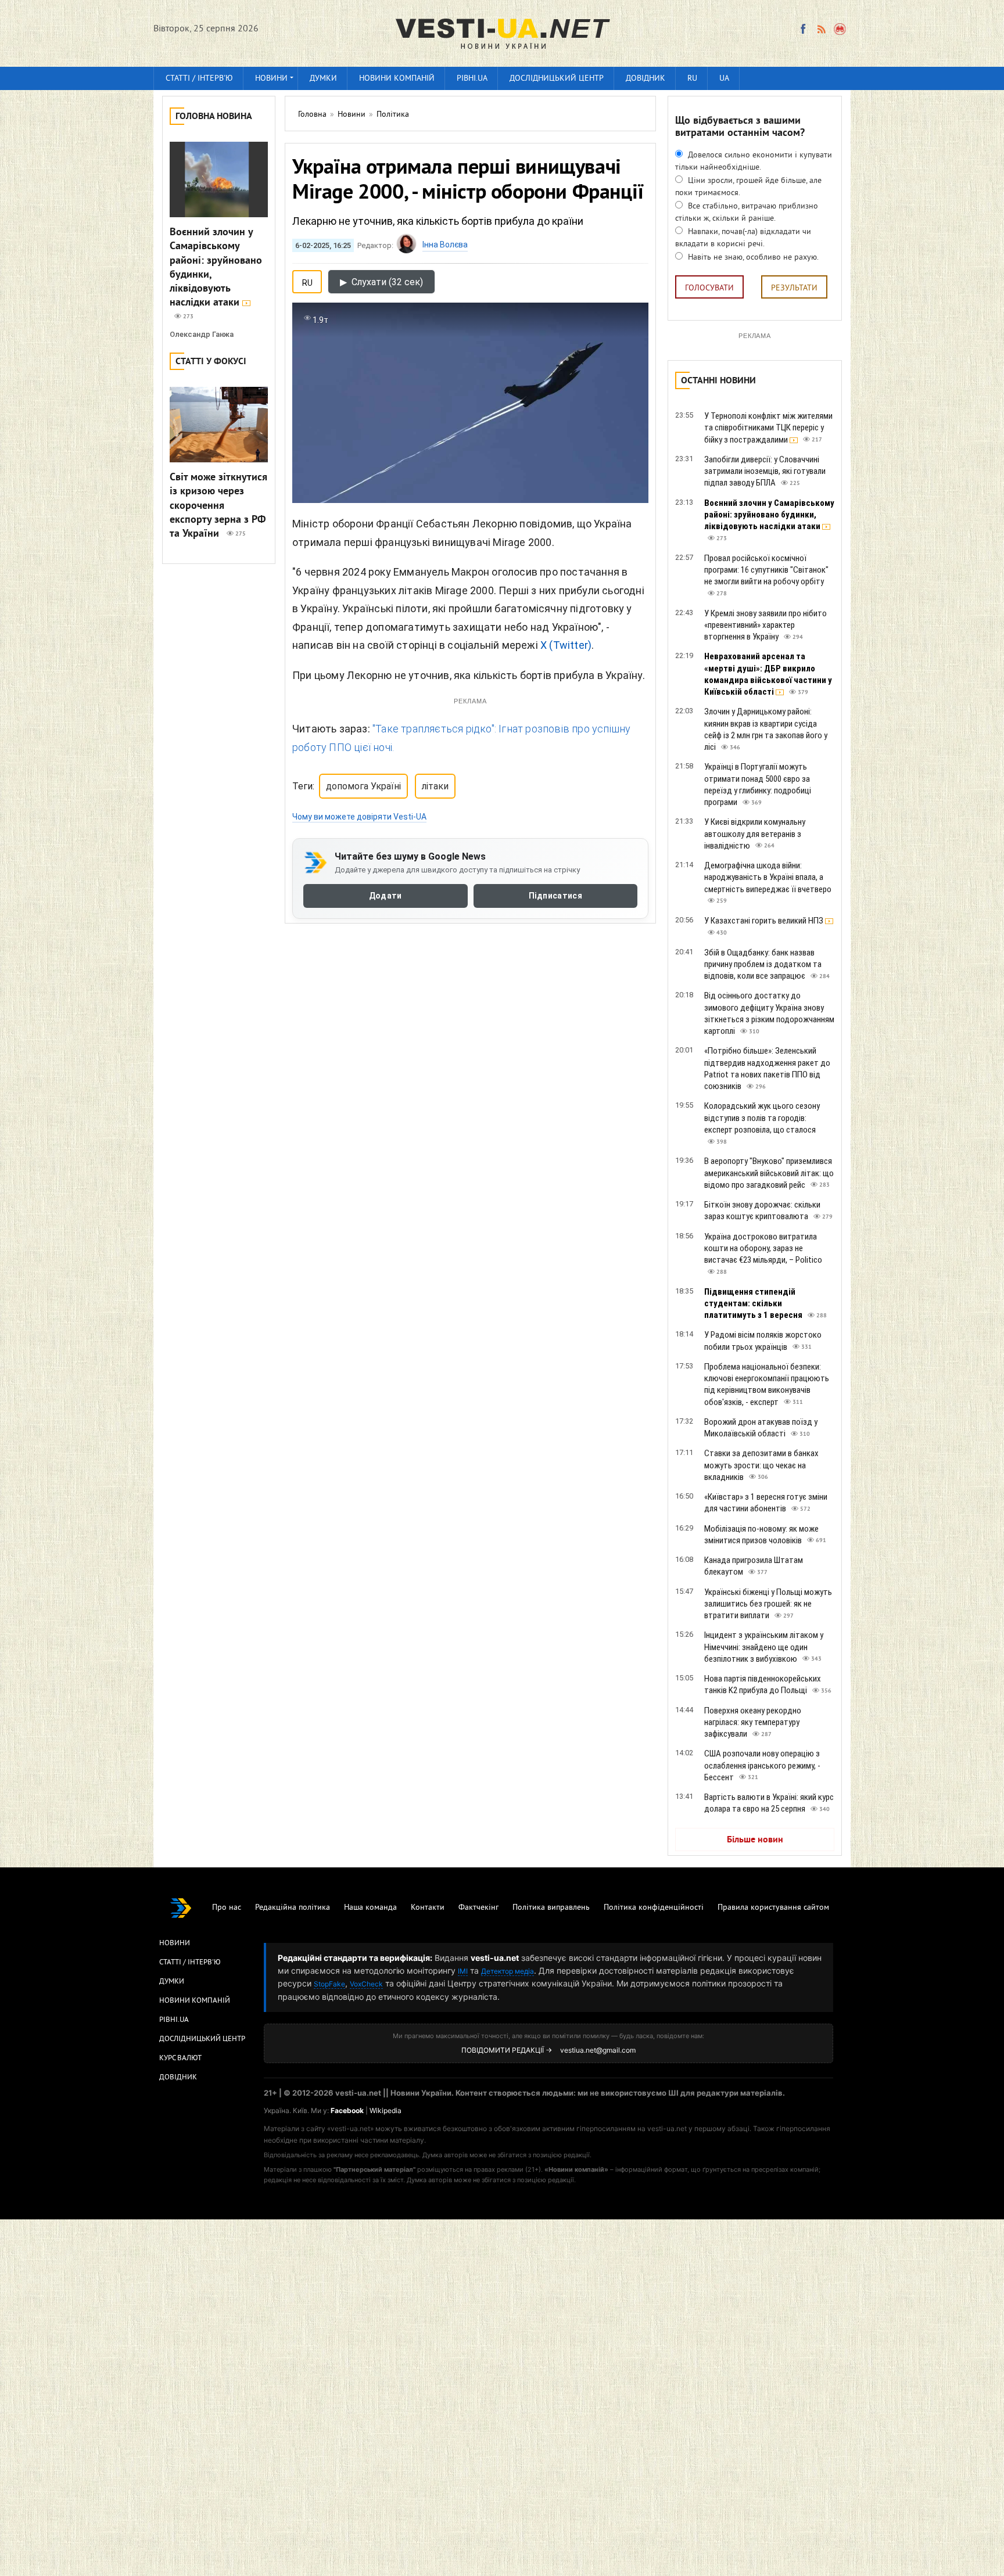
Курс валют (180, 2058)
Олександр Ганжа (202, 334)
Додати (386, 896)
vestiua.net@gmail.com (598, 2050)
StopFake (329, 1984)
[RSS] (821, 29)
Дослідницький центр (557, 79)
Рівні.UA (472, 79)
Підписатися (555, 896)
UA (724, 79)
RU (692, 79)
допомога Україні (363, 786)
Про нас (227, 1908)
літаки (435, 786)
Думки (323, 79)
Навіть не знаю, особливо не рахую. (752, 258)
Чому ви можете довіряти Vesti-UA (359, 817)
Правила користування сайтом (773, 1908)
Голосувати (709, 288)
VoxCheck (366, 1984)
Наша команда (370, 1908)
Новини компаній (397, 79)
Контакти (428, 1908)
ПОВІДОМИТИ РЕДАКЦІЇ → (507, 2050)
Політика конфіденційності (654, 1908)
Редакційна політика (293, 1908)
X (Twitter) (566, 645)
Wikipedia (386, 2110)
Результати (794, 288)
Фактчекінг (478, 1908)
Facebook (347, 2110)
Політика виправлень (551, 1908)
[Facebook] (803, 29)
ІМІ (463, 1971)
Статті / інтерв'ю (199, 79)
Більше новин (755, 1840)
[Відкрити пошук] (840, 29)
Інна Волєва (445, 245)
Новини (271, 79)
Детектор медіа (508, 1971)
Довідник (646, 79)
